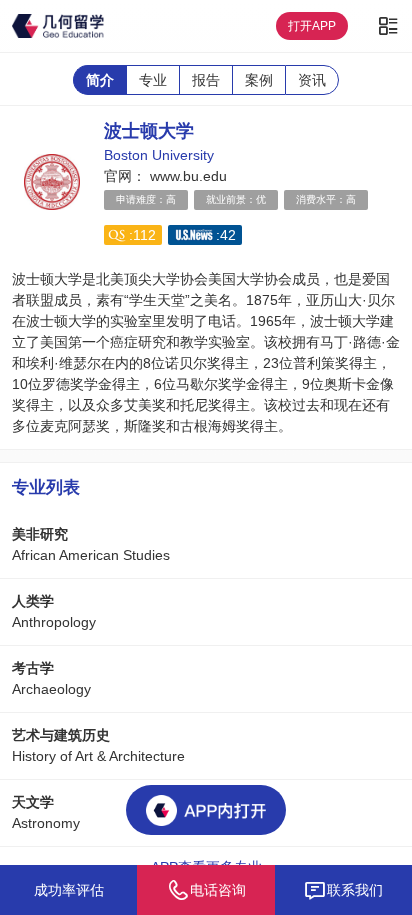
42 (228, 235)
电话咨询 (218, 890)
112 (144, 235)
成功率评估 (69, 890)
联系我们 (355, 890)
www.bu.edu (186, 176)
